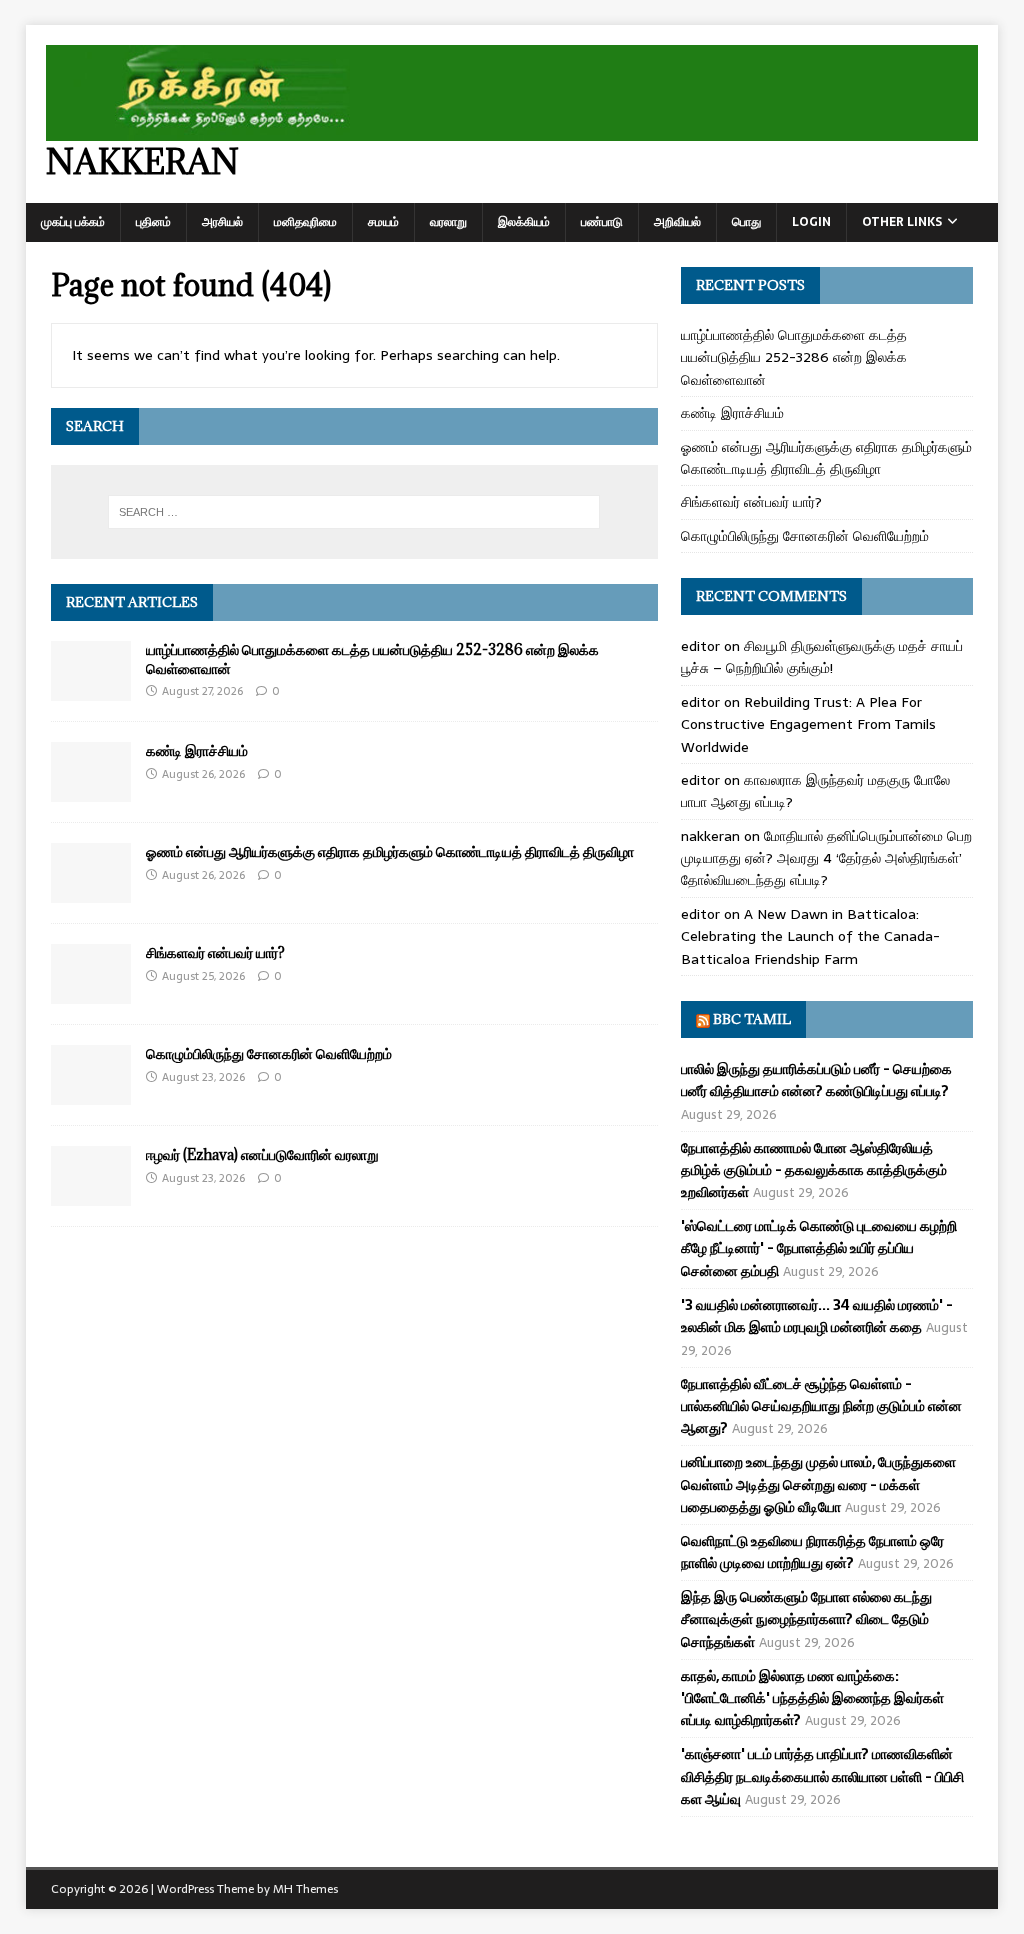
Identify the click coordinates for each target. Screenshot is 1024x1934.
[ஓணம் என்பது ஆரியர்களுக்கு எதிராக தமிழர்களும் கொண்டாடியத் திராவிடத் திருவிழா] (91, 892)
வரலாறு (448, 222)
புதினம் (153, 222)
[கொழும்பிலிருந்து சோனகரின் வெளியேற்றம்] (91, 1094)
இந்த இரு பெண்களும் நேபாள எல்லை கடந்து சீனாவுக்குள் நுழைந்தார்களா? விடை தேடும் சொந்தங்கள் (806, 1619)
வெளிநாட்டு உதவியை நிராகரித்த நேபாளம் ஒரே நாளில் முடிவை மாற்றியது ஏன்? (812, 1552)
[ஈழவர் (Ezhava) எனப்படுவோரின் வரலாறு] (91, 1195)
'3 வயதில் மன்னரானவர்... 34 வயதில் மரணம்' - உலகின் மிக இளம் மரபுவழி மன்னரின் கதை (817, 1316)
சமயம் (383, 222)
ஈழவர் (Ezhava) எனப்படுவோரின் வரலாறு (262, 1154)
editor (700, 646)
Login (811, 222)
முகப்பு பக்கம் (73, 222)
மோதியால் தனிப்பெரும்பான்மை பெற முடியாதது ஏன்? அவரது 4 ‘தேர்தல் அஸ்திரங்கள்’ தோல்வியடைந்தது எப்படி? (826, 858)
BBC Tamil (752, 1019)
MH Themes (305, 1889)
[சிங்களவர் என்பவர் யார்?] (91, 993)
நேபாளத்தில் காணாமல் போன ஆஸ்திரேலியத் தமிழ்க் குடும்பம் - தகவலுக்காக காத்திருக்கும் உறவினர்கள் (814, 1170)
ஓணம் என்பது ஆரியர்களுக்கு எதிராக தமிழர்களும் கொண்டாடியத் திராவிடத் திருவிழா (390, 851)
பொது (746, 222)
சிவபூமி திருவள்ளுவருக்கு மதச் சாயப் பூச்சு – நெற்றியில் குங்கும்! (822, 657)
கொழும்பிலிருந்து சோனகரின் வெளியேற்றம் (269, 1053)
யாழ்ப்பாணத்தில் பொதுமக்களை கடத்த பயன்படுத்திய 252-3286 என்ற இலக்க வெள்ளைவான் (372, 658)
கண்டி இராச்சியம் (197, 750)
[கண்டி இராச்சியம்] (91, 791)
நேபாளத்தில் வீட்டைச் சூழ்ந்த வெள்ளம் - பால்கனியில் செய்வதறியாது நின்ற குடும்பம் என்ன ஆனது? (821, 1406)
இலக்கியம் (524, 222)
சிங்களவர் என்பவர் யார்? (215, 952)
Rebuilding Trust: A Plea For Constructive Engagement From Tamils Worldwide (808, 724)
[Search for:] (354, 512)
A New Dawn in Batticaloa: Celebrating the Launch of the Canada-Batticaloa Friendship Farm (810, 936)
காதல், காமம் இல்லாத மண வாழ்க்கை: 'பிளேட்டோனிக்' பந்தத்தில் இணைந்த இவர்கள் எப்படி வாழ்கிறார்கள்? (812, 1698)
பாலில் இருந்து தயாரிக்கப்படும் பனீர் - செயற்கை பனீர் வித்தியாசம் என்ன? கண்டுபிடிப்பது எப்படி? (816, 1080)
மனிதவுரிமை (305, 222)
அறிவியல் (677, 222)
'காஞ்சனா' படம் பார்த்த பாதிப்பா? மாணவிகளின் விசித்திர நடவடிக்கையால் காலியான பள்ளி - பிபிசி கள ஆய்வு (822, 1776)
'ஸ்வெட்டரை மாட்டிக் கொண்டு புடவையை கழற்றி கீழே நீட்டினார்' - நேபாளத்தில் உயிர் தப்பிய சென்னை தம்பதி (819, 1248)
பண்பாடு (602, 222)
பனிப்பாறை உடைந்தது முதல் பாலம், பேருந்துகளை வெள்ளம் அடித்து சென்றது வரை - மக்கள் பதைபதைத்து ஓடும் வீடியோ (818, 1484)
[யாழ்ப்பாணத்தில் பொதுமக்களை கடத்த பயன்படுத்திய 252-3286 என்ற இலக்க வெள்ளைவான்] (91, 690)
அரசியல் (222, 222)
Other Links (902, 222)
